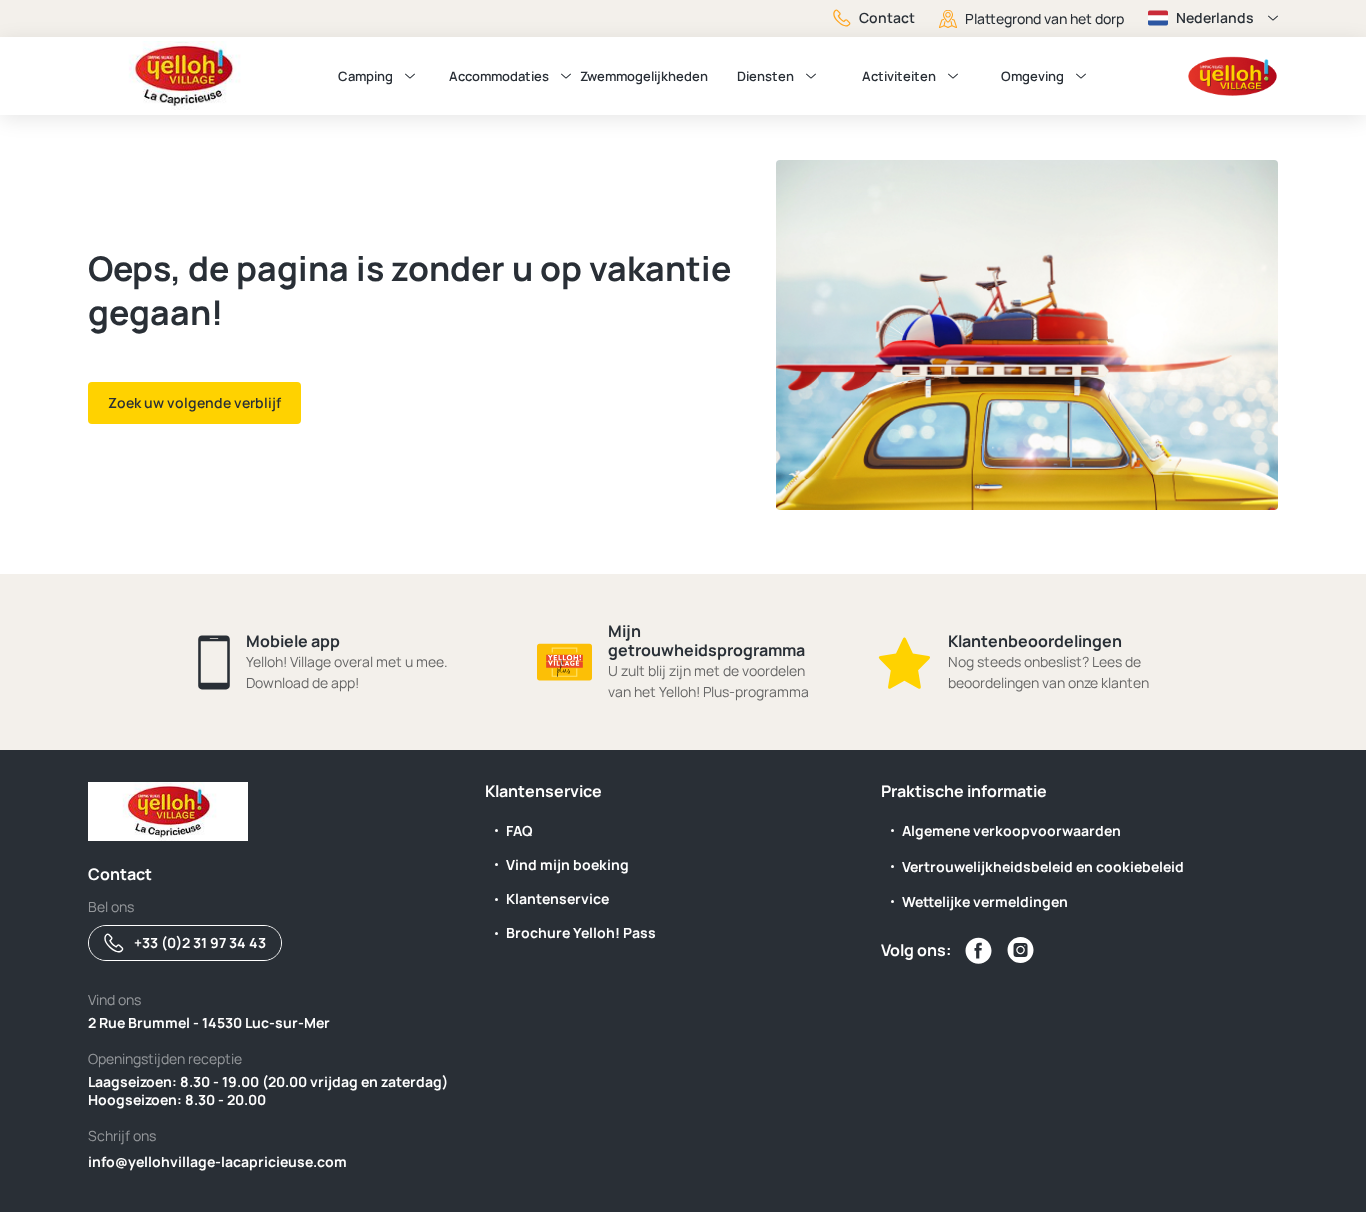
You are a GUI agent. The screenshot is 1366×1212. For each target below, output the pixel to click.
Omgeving (1032, 76)
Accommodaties (499, 76)
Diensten (765, 76)
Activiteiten (899, 76)
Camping (365, 76)
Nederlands (1215, 17)
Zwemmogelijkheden (644, 76)
